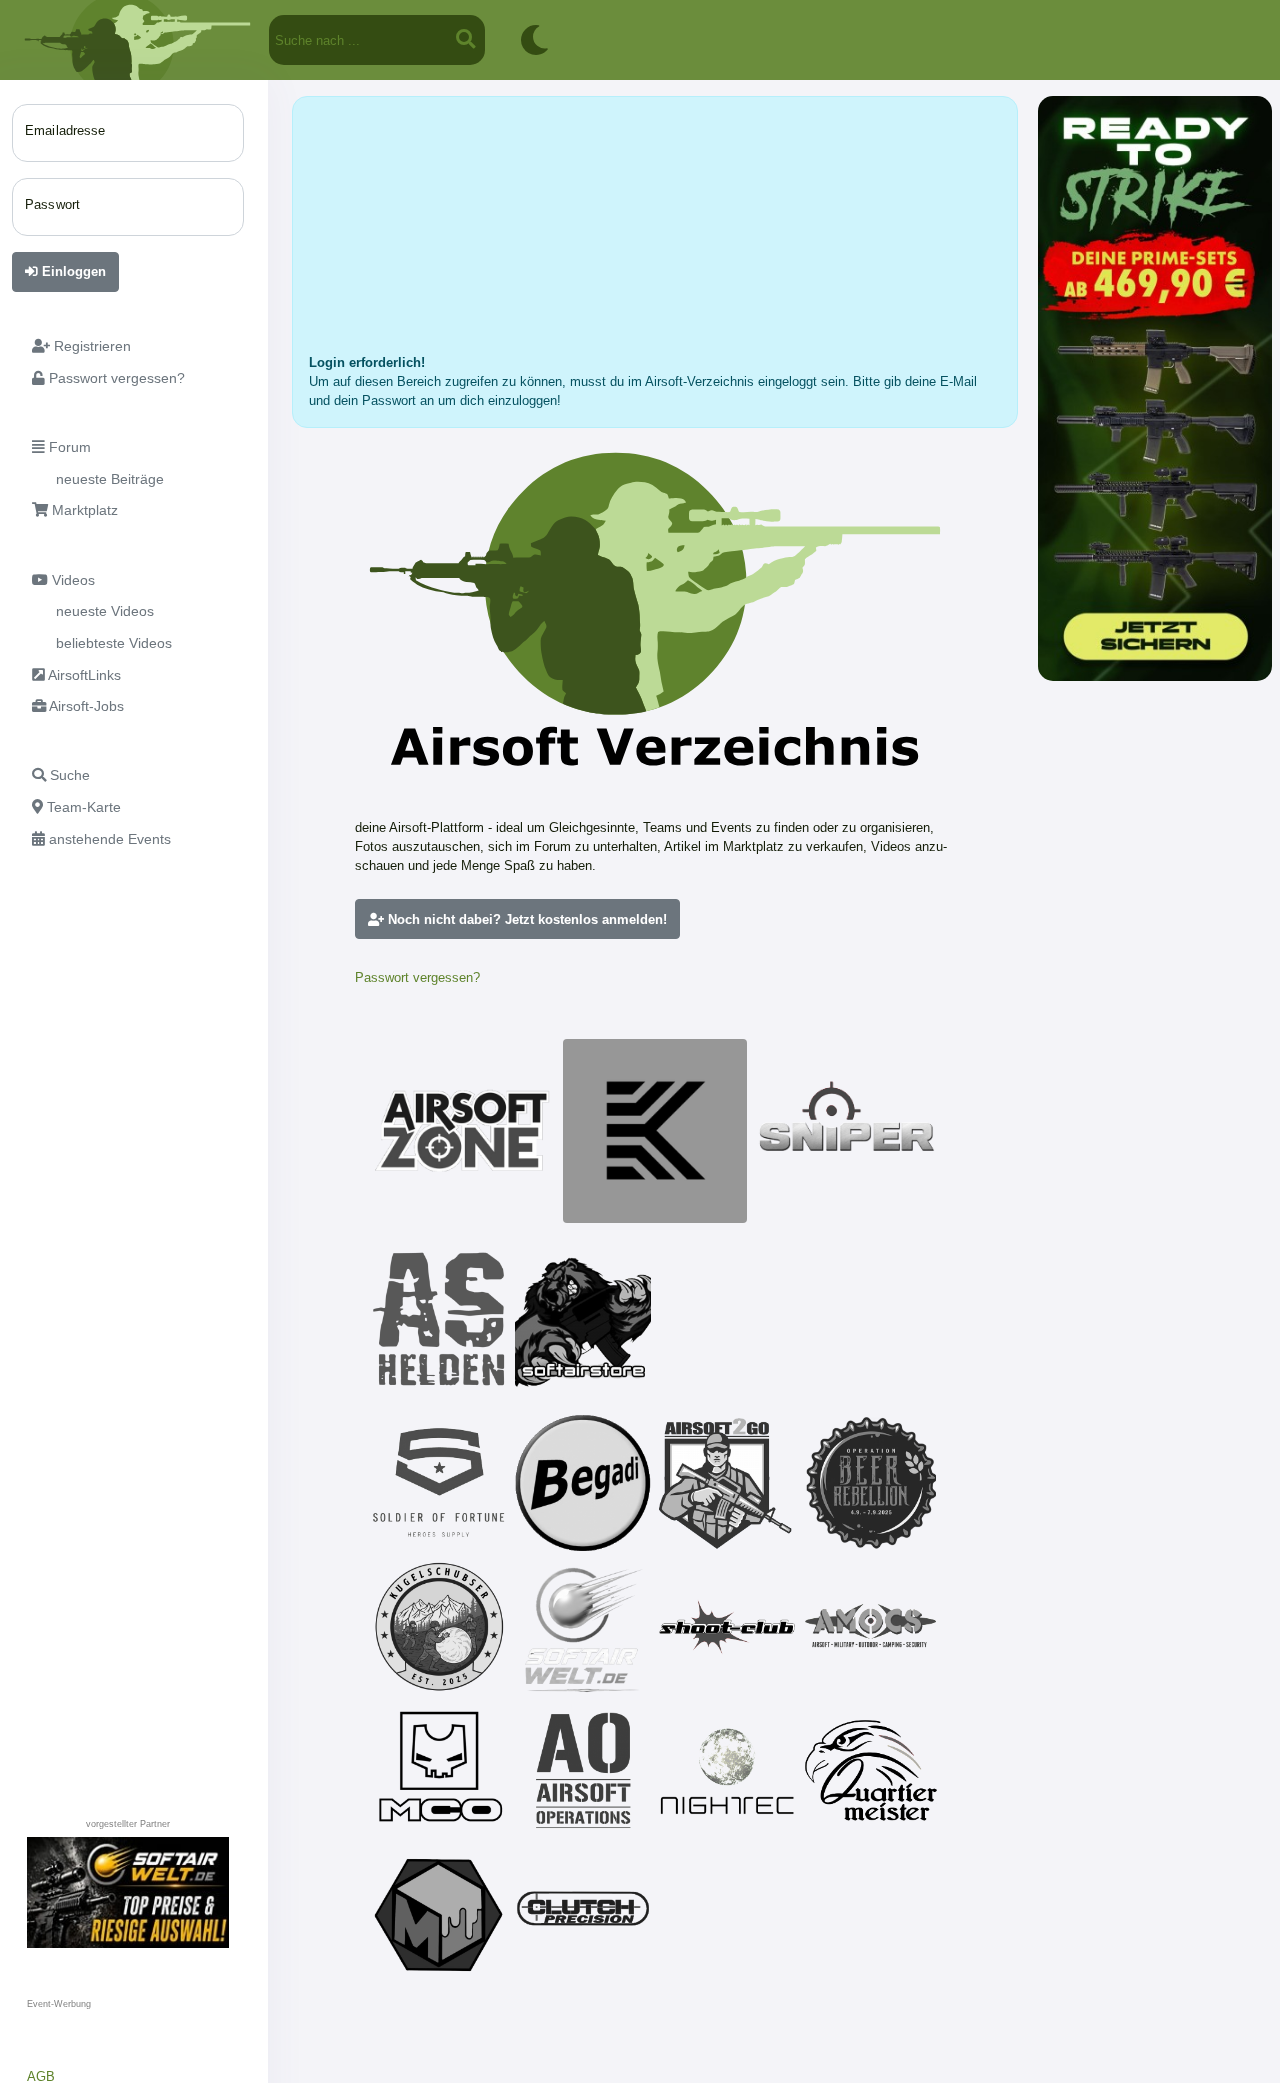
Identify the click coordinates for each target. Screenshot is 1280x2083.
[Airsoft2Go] (727, 1483)
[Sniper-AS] (847, 1131)
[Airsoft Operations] (583, 1771)
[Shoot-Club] (727, 1627)
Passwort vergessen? (417, 977)
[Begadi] (583, 1483)
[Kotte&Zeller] (655, 1131)
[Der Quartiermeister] (871, 1771)
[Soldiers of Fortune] (439, 1483)
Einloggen (72, 271)
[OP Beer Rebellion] (871, 1483)
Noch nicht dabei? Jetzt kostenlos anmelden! (525, 919)
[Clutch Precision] (583, 1915)
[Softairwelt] (583, 1627)
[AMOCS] (871, 1627)
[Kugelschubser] (439, 1627)
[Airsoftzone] (463, 1131)
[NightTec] (727, 1771)
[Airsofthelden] (439, 1319)
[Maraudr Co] (439, 1771)
